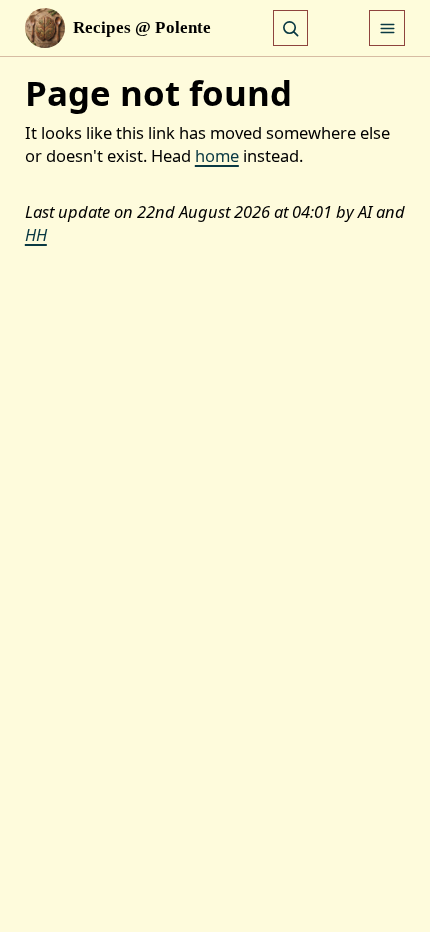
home (217, 155)
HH (36, 234)
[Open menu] (387, 28)
